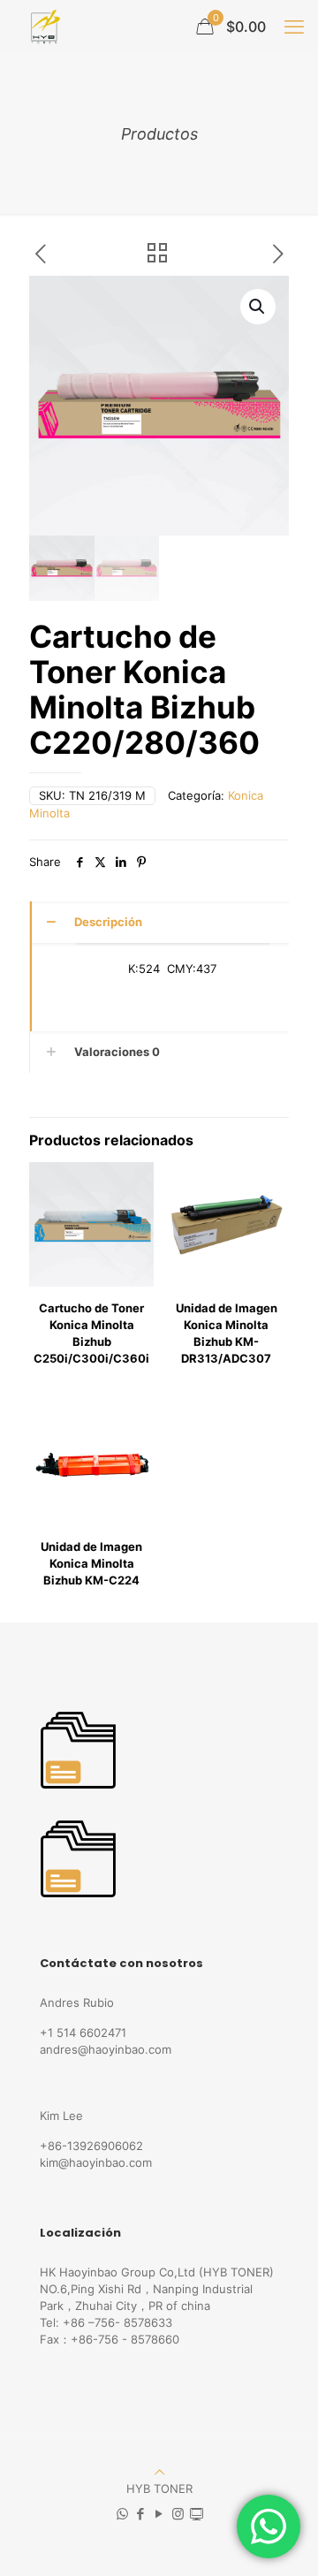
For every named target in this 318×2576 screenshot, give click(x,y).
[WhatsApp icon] (122, 2514)
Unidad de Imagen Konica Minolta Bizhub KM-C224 (91, 1563)
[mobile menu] (294, 27)
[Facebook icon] (141, 2514)
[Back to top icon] (159, 2472)
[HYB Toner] (43, 27)
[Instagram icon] (178, 2514)
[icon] (197, 2514)
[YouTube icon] (159, 2514)
